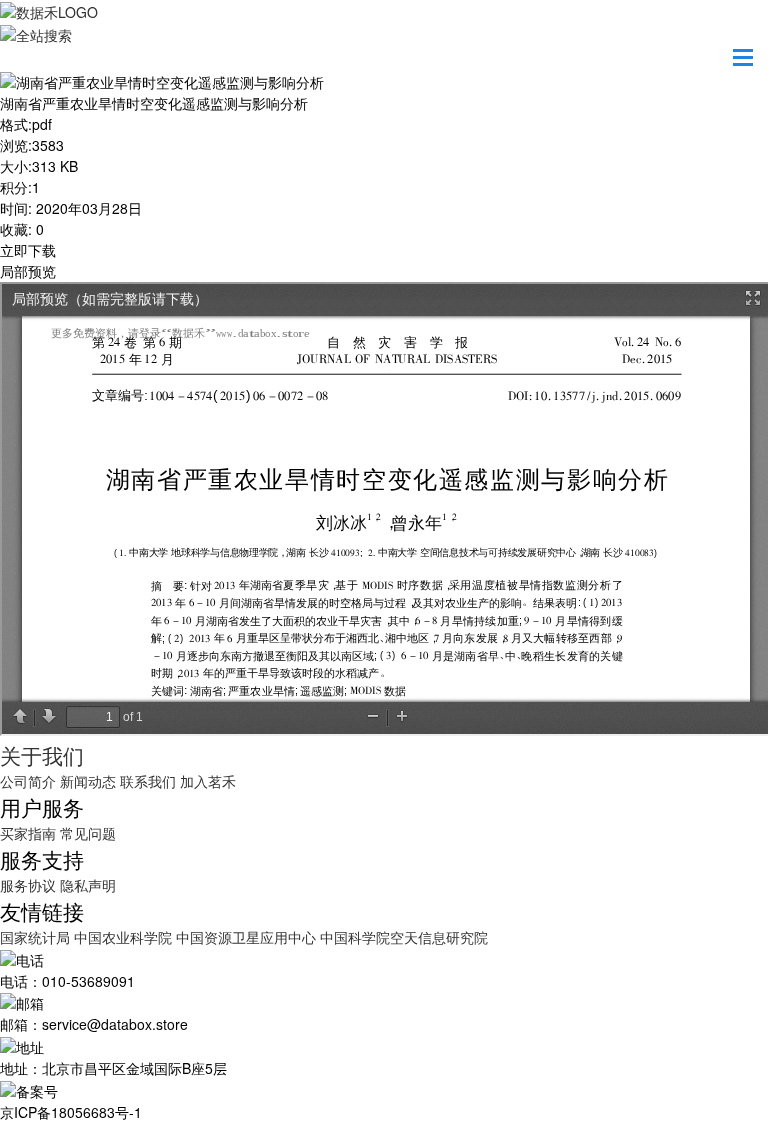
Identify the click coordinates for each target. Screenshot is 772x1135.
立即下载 (28, 250)
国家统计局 (37, 937)
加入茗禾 (208, 781)
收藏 (14, 229)
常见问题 (88, 833)
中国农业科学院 (125, 937)
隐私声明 (88, 885)
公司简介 (28, 781)
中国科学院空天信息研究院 (404, 937)
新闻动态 (88, 781)
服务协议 (28, 885)
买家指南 (28, 833)
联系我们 (148, 781)
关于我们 (42, 755)
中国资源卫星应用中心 (246, 937)
